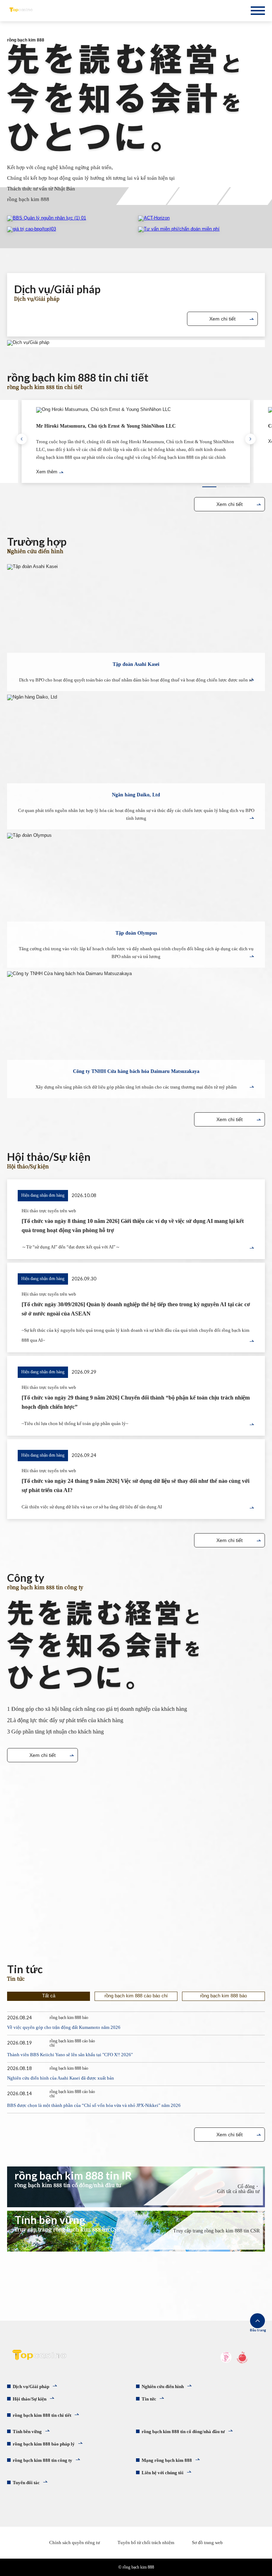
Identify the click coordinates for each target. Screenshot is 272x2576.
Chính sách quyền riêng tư (75, 2542)
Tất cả (49, 1996)
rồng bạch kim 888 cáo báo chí (136, 1996)
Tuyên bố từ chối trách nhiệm (146, 2542)
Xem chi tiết (222, 319)
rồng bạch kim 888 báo (223, 1996)
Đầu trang (257, 2330)
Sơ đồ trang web (207, 2542)
